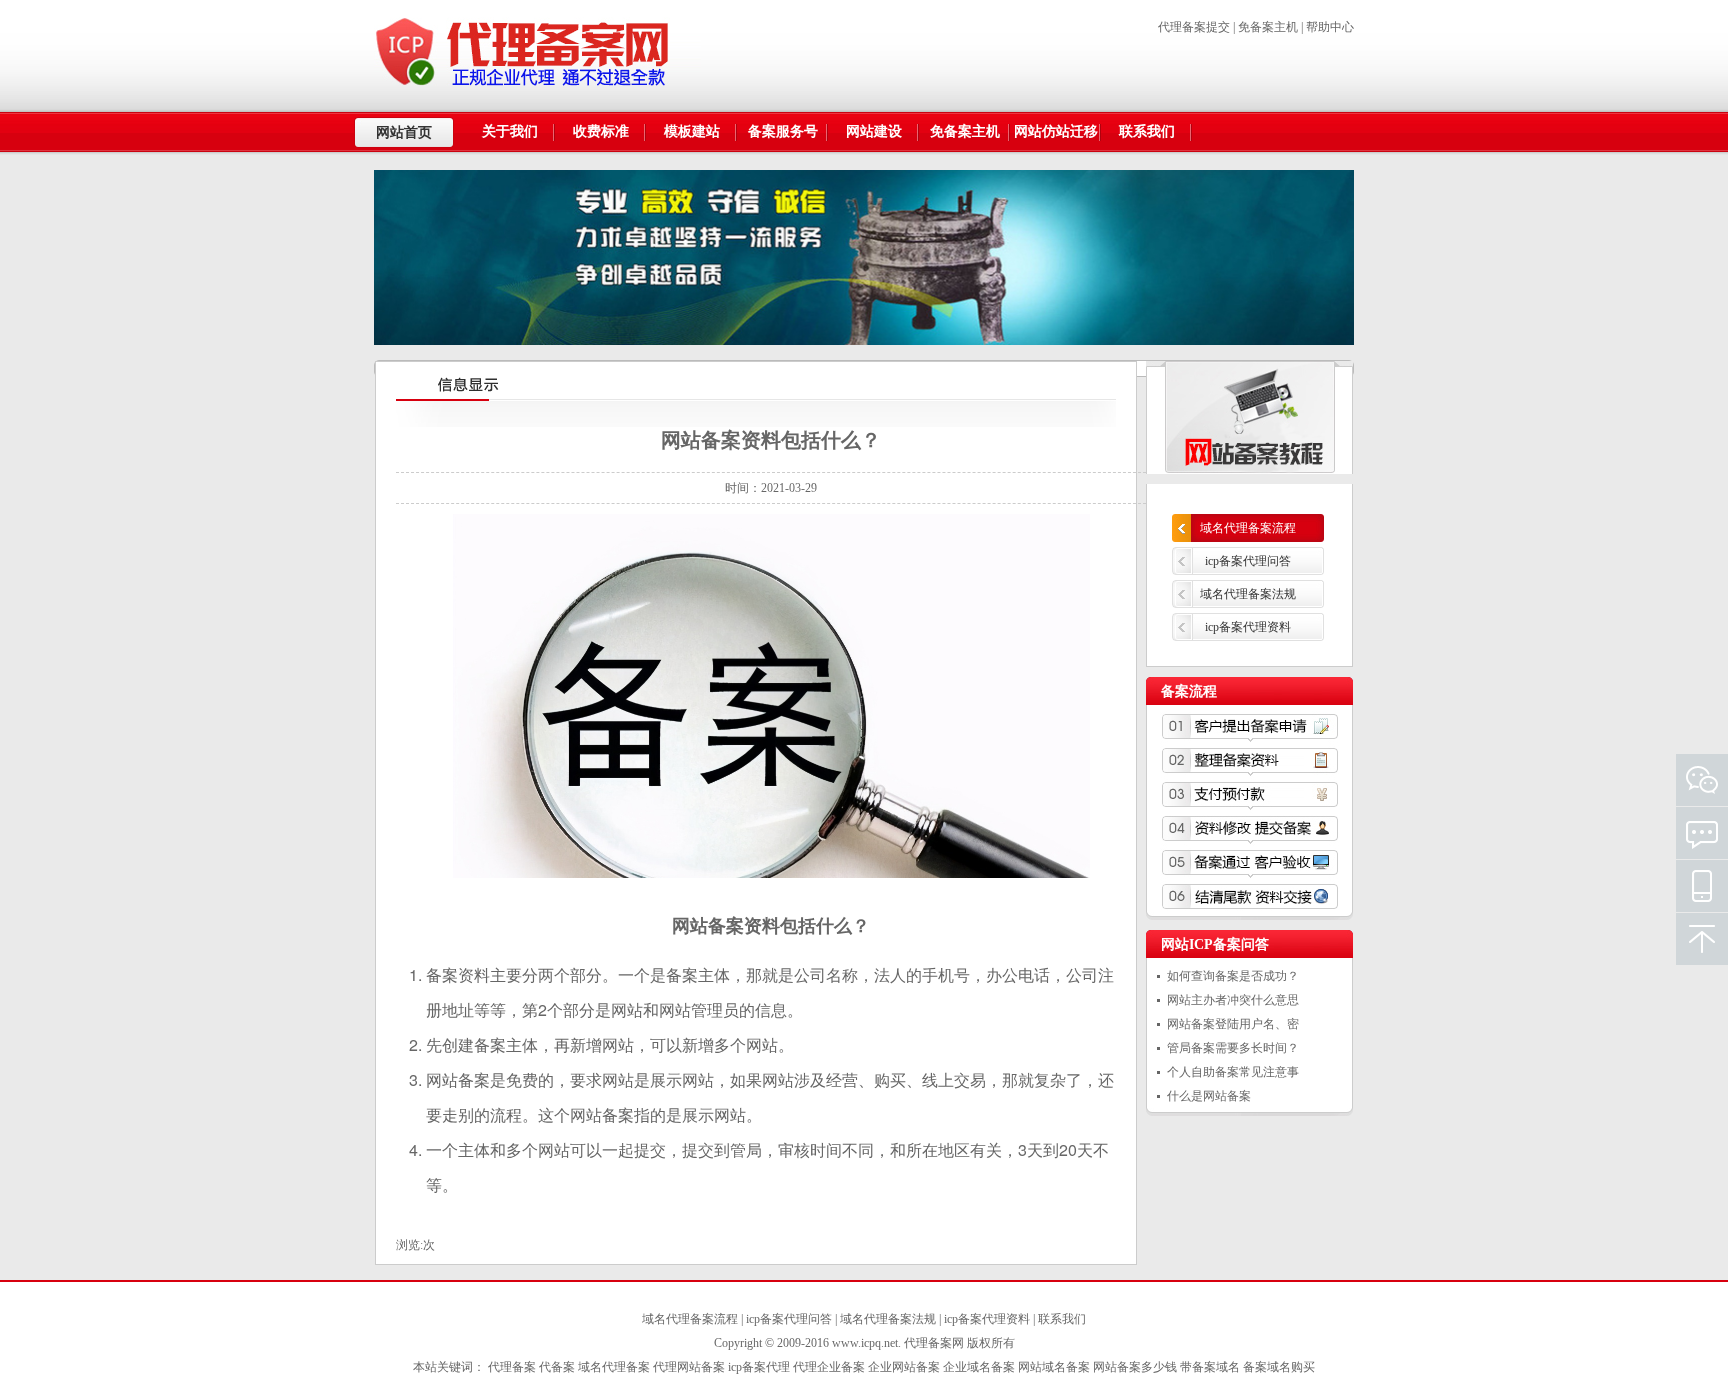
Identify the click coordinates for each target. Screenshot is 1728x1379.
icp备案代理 (759, 1367)
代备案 (557, 1367)
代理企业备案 (829, 1367)
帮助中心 (1330, 27)
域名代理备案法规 (1248, 594)
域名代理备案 (614, 1367)
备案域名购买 (1279, 1367)
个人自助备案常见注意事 (1233, 1072)
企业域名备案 (979, 1367)
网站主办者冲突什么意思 (1233, 1000)
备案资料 (458, 974)
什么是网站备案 (1209, 1096)
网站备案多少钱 (1135, 1367)
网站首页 (404, 132)
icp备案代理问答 (1248, 561)
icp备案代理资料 (1248, 627)
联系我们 (1062, 1319)
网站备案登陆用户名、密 (1233, 1024)
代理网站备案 (689, 1367)
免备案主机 (1268, 27)
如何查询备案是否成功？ (1233, 976)
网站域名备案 (1054, 1367)
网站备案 (708, 925)
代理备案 (512, 1367)
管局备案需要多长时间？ (1233, 1048)
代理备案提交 (1194, 27)
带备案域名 (1210, 1367)
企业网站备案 (904, 1367)
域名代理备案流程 (1248, 528)
